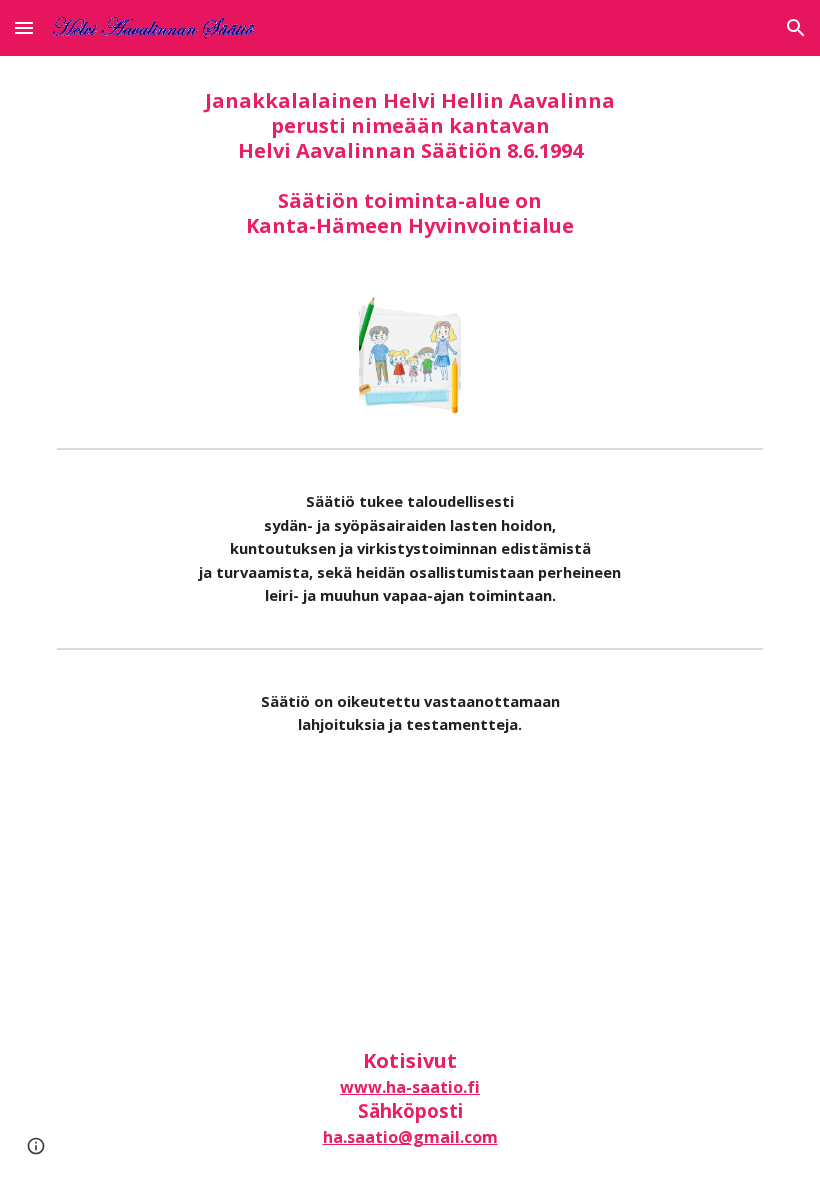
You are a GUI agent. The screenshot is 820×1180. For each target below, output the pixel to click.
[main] (410, 163)
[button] (24, 27)
